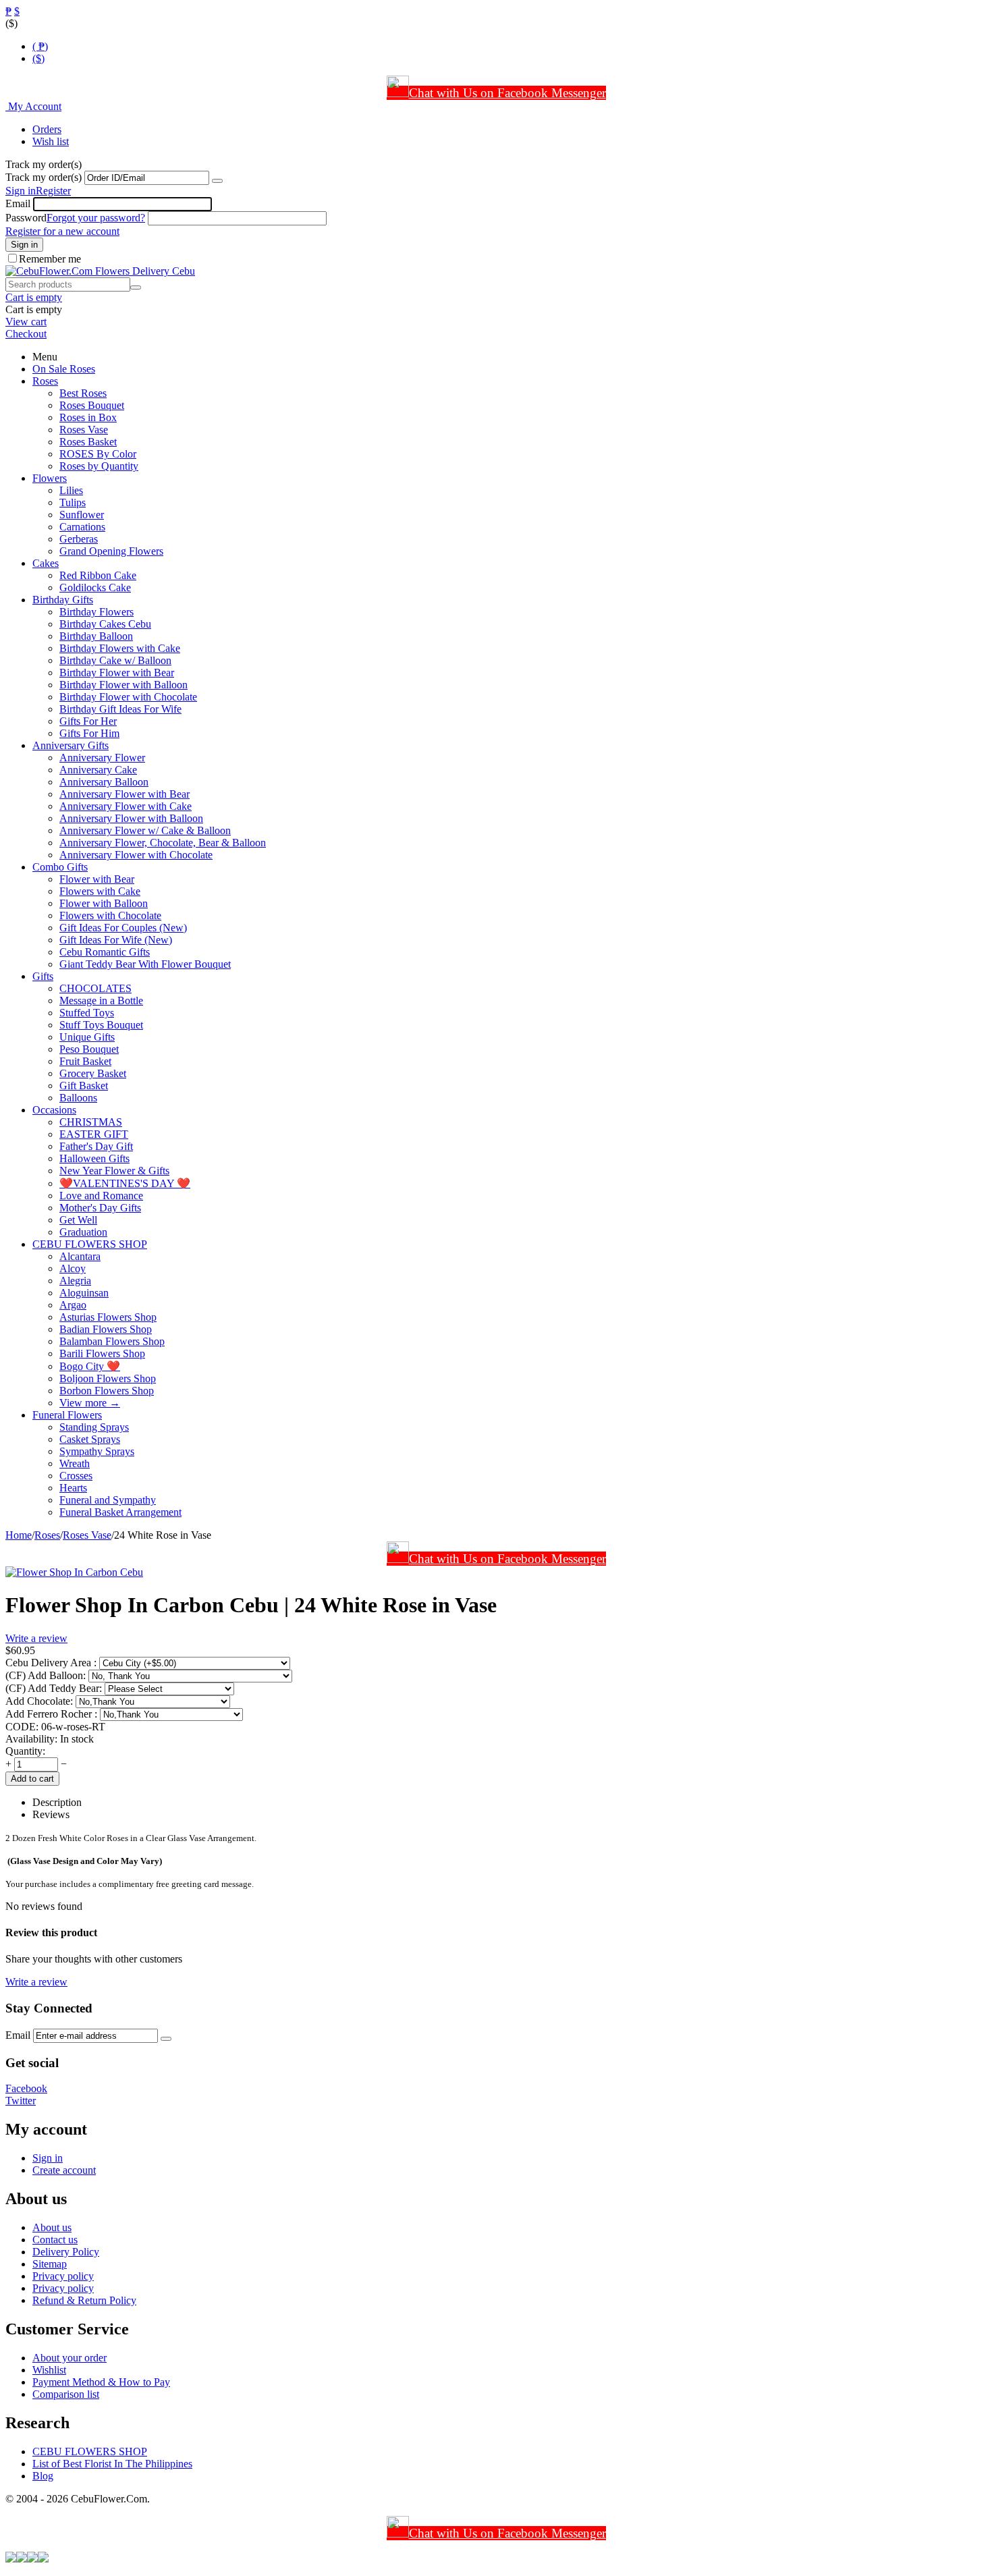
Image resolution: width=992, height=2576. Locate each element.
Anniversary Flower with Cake (126, 806)
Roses (45, 381)
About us (52, 2227)
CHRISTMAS (91, 1122)
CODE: (22, 1727)
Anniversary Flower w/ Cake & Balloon (145, 830)
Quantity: (25, 1751)
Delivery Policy (66, 2252)
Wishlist (49, 2370)
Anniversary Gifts (71, 745)
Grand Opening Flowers (111, 551)
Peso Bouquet (89, 1049)
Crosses (76, 1476)
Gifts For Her (88, 721)
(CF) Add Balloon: (47, 1675)
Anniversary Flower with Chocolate (136, 855)
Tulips (73, 502)
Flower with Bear (97, 879)
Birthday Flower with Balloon (123, 685)
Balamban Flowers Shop (112, 1341)
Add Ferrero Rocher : (53, 1714)
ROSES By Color (98, 454)
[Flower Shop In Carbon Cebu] (74, 1572)
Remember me (50, 259)
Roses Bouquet (92, 405)
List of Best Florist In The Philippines (112, 2464)
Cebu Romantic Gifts (105, 952)
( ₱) (40, 46)
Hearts (73, 1488)
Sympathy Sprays (97, 1451)
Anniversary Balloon (104, 782)
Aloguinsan (84, 1293)
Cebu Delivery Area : (52, 1663)
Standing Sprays (94, 1427)
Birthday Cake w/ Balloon (115, 660)
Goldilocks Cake (95, 587)
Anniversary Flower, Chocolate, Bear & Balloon (163, 843)
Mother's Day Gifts (100, 1208)
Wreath (75, 1463)
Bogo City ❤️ (90, 1366)
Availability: (31, 1739)
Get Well (78, 1220)
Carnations (82, 527)
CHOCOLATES (95, 988)
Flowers (50, 478)
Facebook (26, 2088)
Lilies (71, 490)
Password (26, 218)
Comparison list (66, 2394)
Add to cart (32, 1779)
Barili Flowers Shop (102, 1353)
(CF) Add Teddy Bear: (55, 1688)
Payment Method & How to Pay (101, 2382)
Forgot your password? (96, 218)
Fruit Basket (85, 1061)
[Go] (217, 181)
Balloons (78, 1098)
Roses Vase (84, 430)
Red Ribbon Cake (98, 575)
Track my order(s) (44, 177)
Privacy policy (63, 2276)
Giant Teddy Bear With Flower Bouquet (145, 964)
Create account (64, 2170)
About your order (70, 2358)
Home (19, 1535)
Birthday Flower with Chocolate (128, 697)
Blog (43, 2476)
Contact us (55, 2240)
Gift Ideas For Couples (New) (123, 928)
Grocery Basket (93, 1073)
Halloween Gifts (94, 1158)
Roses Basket (88, 442)
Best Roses (83, 393)
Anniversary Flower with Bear (125, 794)
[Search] (136, 287)
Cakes (46, 563)
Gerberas (79, 539)
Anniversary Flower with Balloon (131, 818)
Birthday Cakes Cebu (105, 624)
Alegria (75, 1281)
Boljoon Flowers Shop (108, 1378)
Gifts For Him (89, 733)
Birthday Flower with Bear (117, 673)
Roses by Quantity (99, 466)
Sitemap (50, 2264)
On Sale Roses (64, 369)
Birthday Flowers (97, 612)
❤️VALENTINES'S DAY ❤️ (125, 1183)
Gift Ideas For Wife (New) (116, 940)
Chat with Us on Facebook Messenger (507, 93)
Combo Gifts (60, 867)
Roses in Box (88, 417)
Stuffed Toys (87, 1013)
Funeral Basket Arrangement (120, 1512)
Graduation (83, 1232)
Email (18, 203)
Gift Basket (84, 1086)
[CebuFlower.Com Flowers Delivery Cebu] (100, 271)
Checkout (26, 334)
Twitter (21, 2101)
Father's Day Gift (96, 1146)
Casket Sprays (90, 1439)
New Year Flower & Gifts (114, 1171)
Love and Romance (101, 1196)
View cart (26, 322)
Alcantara (80, 1256)
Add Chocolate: (40, 1701)
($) (38, 58)
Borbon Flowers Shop (107, 1391)
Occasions (54, 1110)
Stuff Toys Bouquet (101, 1025)
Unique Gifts (87, 1037)
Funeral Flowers (67, 1415)
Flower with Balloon (104, 903)
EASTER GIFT (94, 1134)
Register (53, 191)
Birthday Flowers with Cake (120, 648)
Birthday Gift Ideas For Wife (120, 709)
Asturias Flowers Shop (108, 1317)
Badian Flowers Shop (106, 1329)
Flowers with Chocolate (110, 915)
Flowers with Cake (100, 891)
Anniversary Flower (102, 758)
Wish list (51, 141)
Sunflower (82, 515)
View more (90, 1403)
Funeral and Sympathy (108, 1500)
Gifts (43, 976)
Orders (47, 129)
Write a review (36, 1638)
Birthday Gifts (63, 600)
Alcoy (73, 1268)
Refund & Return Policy (84, 2300)
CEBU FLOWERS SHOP (90, 1244)
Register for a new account (62, 231)
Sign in (21, 191)
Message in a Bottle (101, 1001)
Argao (73, 1305)
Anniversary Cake (98, 770)
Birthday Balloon (96, 636)
